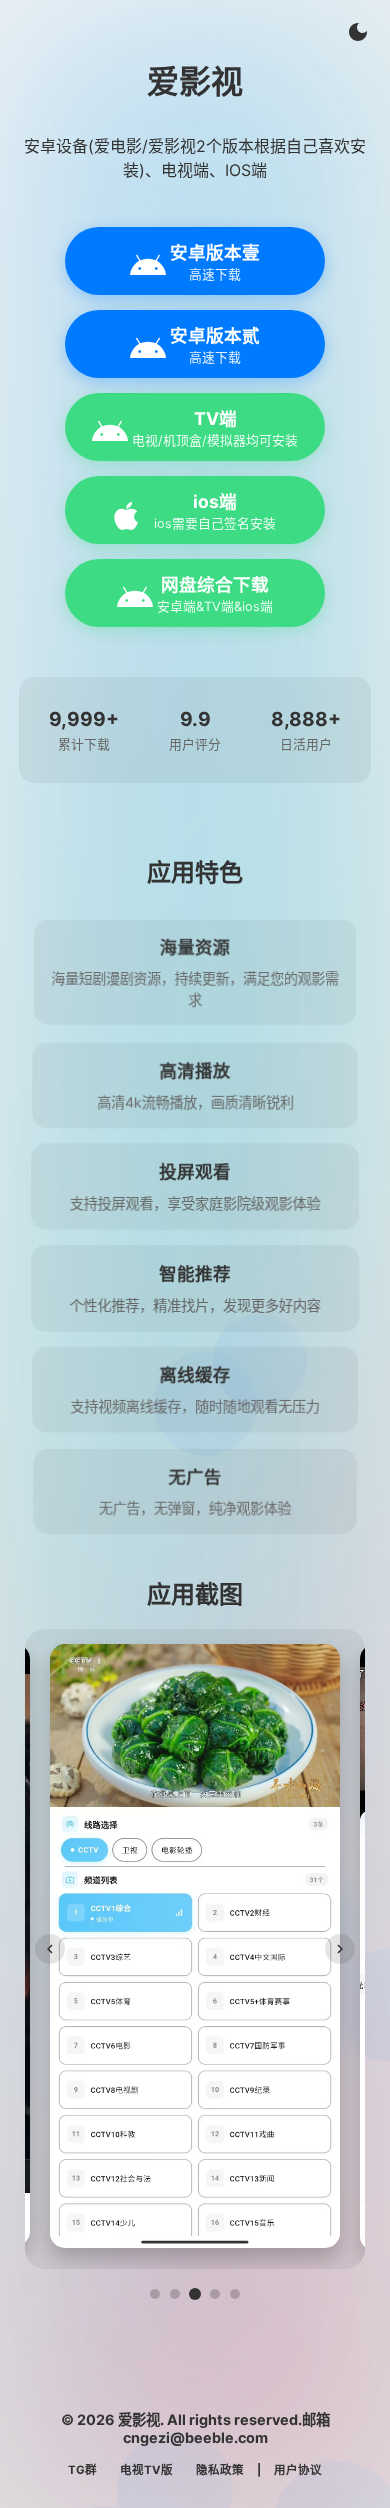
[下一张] (340, 1949)
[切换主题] (358, 32)
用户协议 (298, 2470)
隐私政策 (220, 2470)
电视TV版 (146, 2470)
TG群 (82, 2470)
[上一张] (50, 1949)
